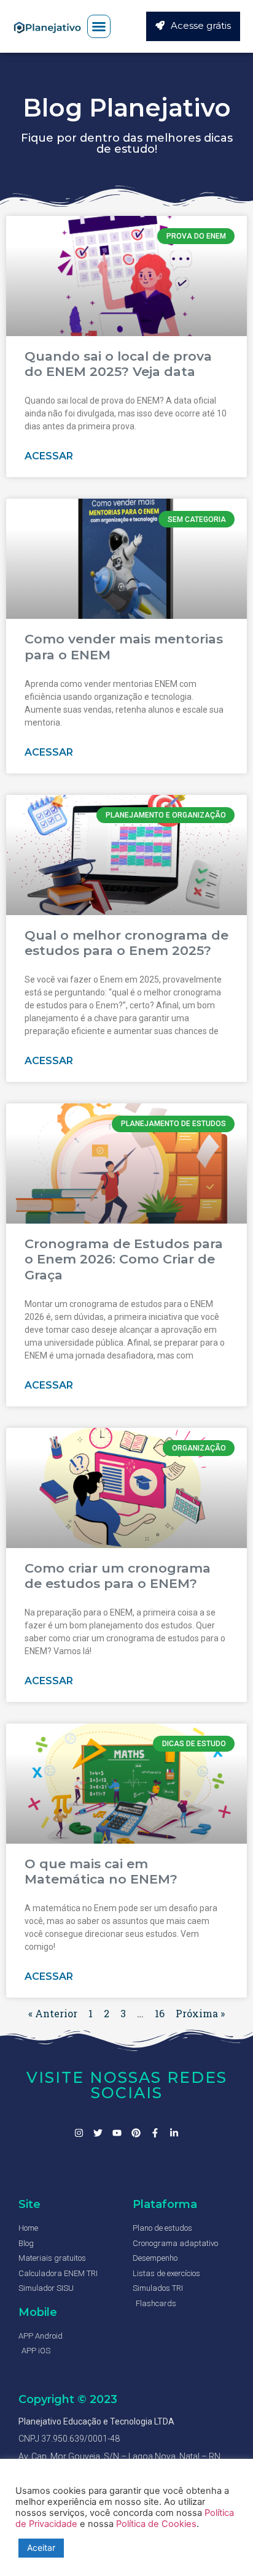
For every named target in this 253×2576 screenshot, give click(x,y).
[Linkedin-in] (174, 2133)
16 (160, 2013)
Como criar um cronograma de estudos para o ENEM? (118, 1576)
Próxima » (200, 2013)
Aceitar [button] (41, 2547)
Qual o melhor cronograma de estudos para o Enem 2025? (126, 943)
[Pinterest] (136, 2133)
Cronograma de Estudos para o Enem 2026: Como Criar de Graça (124, 1259)
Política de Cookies (156, 2524)
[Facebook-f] (155, 2133)
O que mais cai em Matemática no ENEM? (101, 1871)
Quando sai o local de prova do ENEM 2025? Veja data (118, 364)
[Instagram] (79, 2133)
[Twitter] (98, 2133)
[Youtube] (117, 2133)
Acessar (49, 456)
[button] (99, 26)
